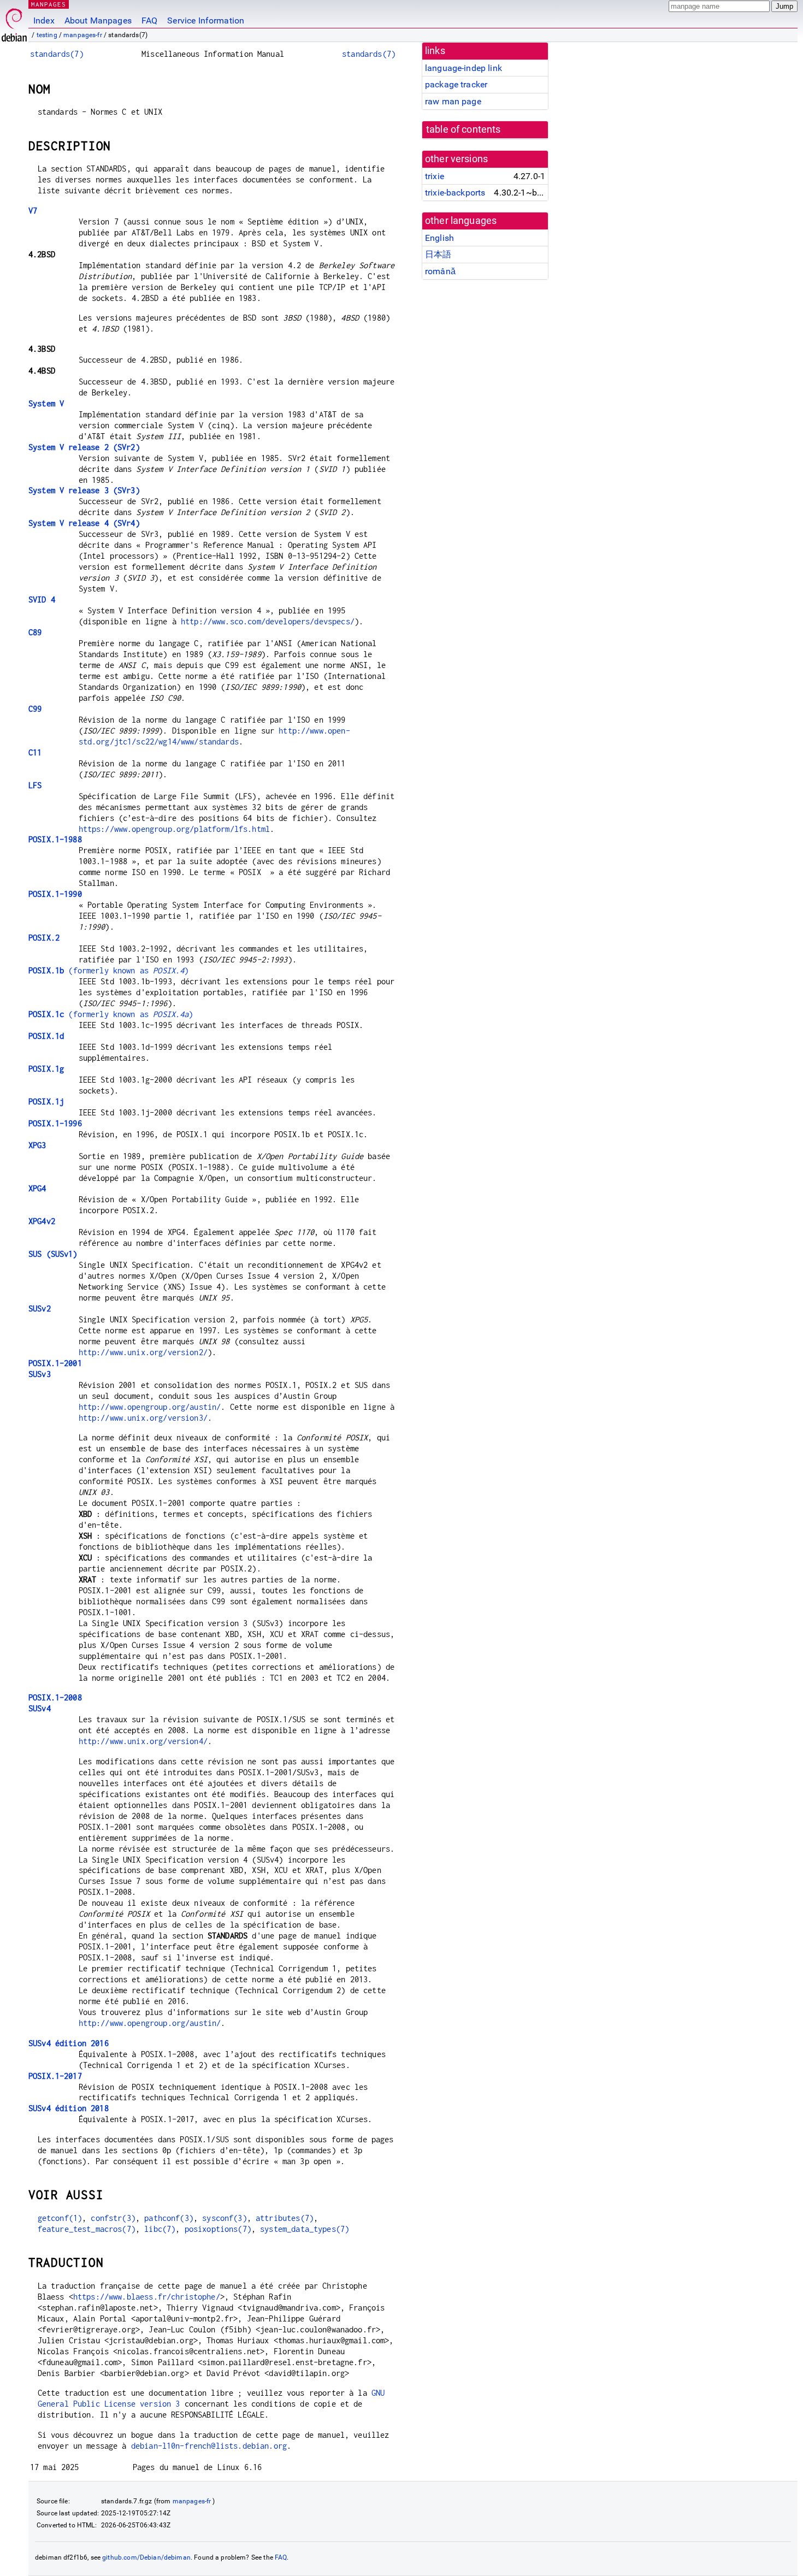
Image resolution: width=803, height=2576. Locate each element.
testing (47, 35)
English (439, 238)
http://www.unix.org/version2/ (143, 1352)
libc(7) (160, 2229)
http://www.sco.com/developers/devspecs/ (268, 621)
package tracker (456, 84)
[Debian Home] (14, 22)
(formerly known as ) (108, 970)
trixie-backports (455, 193)
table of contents (464, 129)
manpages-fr (83, 35)
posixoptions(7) (218, 2229)
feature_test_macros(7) (87, 2229)
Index (44, 20)
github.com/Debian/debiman (146, 2557)
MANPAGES (49, 4)
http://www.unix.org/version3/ (143, 1418)
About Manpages (98, 20)
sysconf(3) (225, 2218)
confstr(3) (113, 2218)
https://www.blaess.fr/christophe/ (147, 2297)
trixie (435, 176)
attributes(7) (285, 2218)
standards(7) (57, 54)
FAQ (149, 20)
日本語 (438, 254)
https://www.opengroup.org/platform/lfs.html (174, 829)
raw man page (453, 101)
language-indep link (464, 68)
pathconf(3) (169, 2218)
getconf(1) (60, 2218)
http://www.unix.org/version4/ (143, 1741)
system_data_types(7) (305, 2229)
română (440, 271)
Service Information (206, 20)
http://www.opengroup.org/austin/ (150, 1407)
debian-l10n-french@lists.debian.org (209, 2446)
